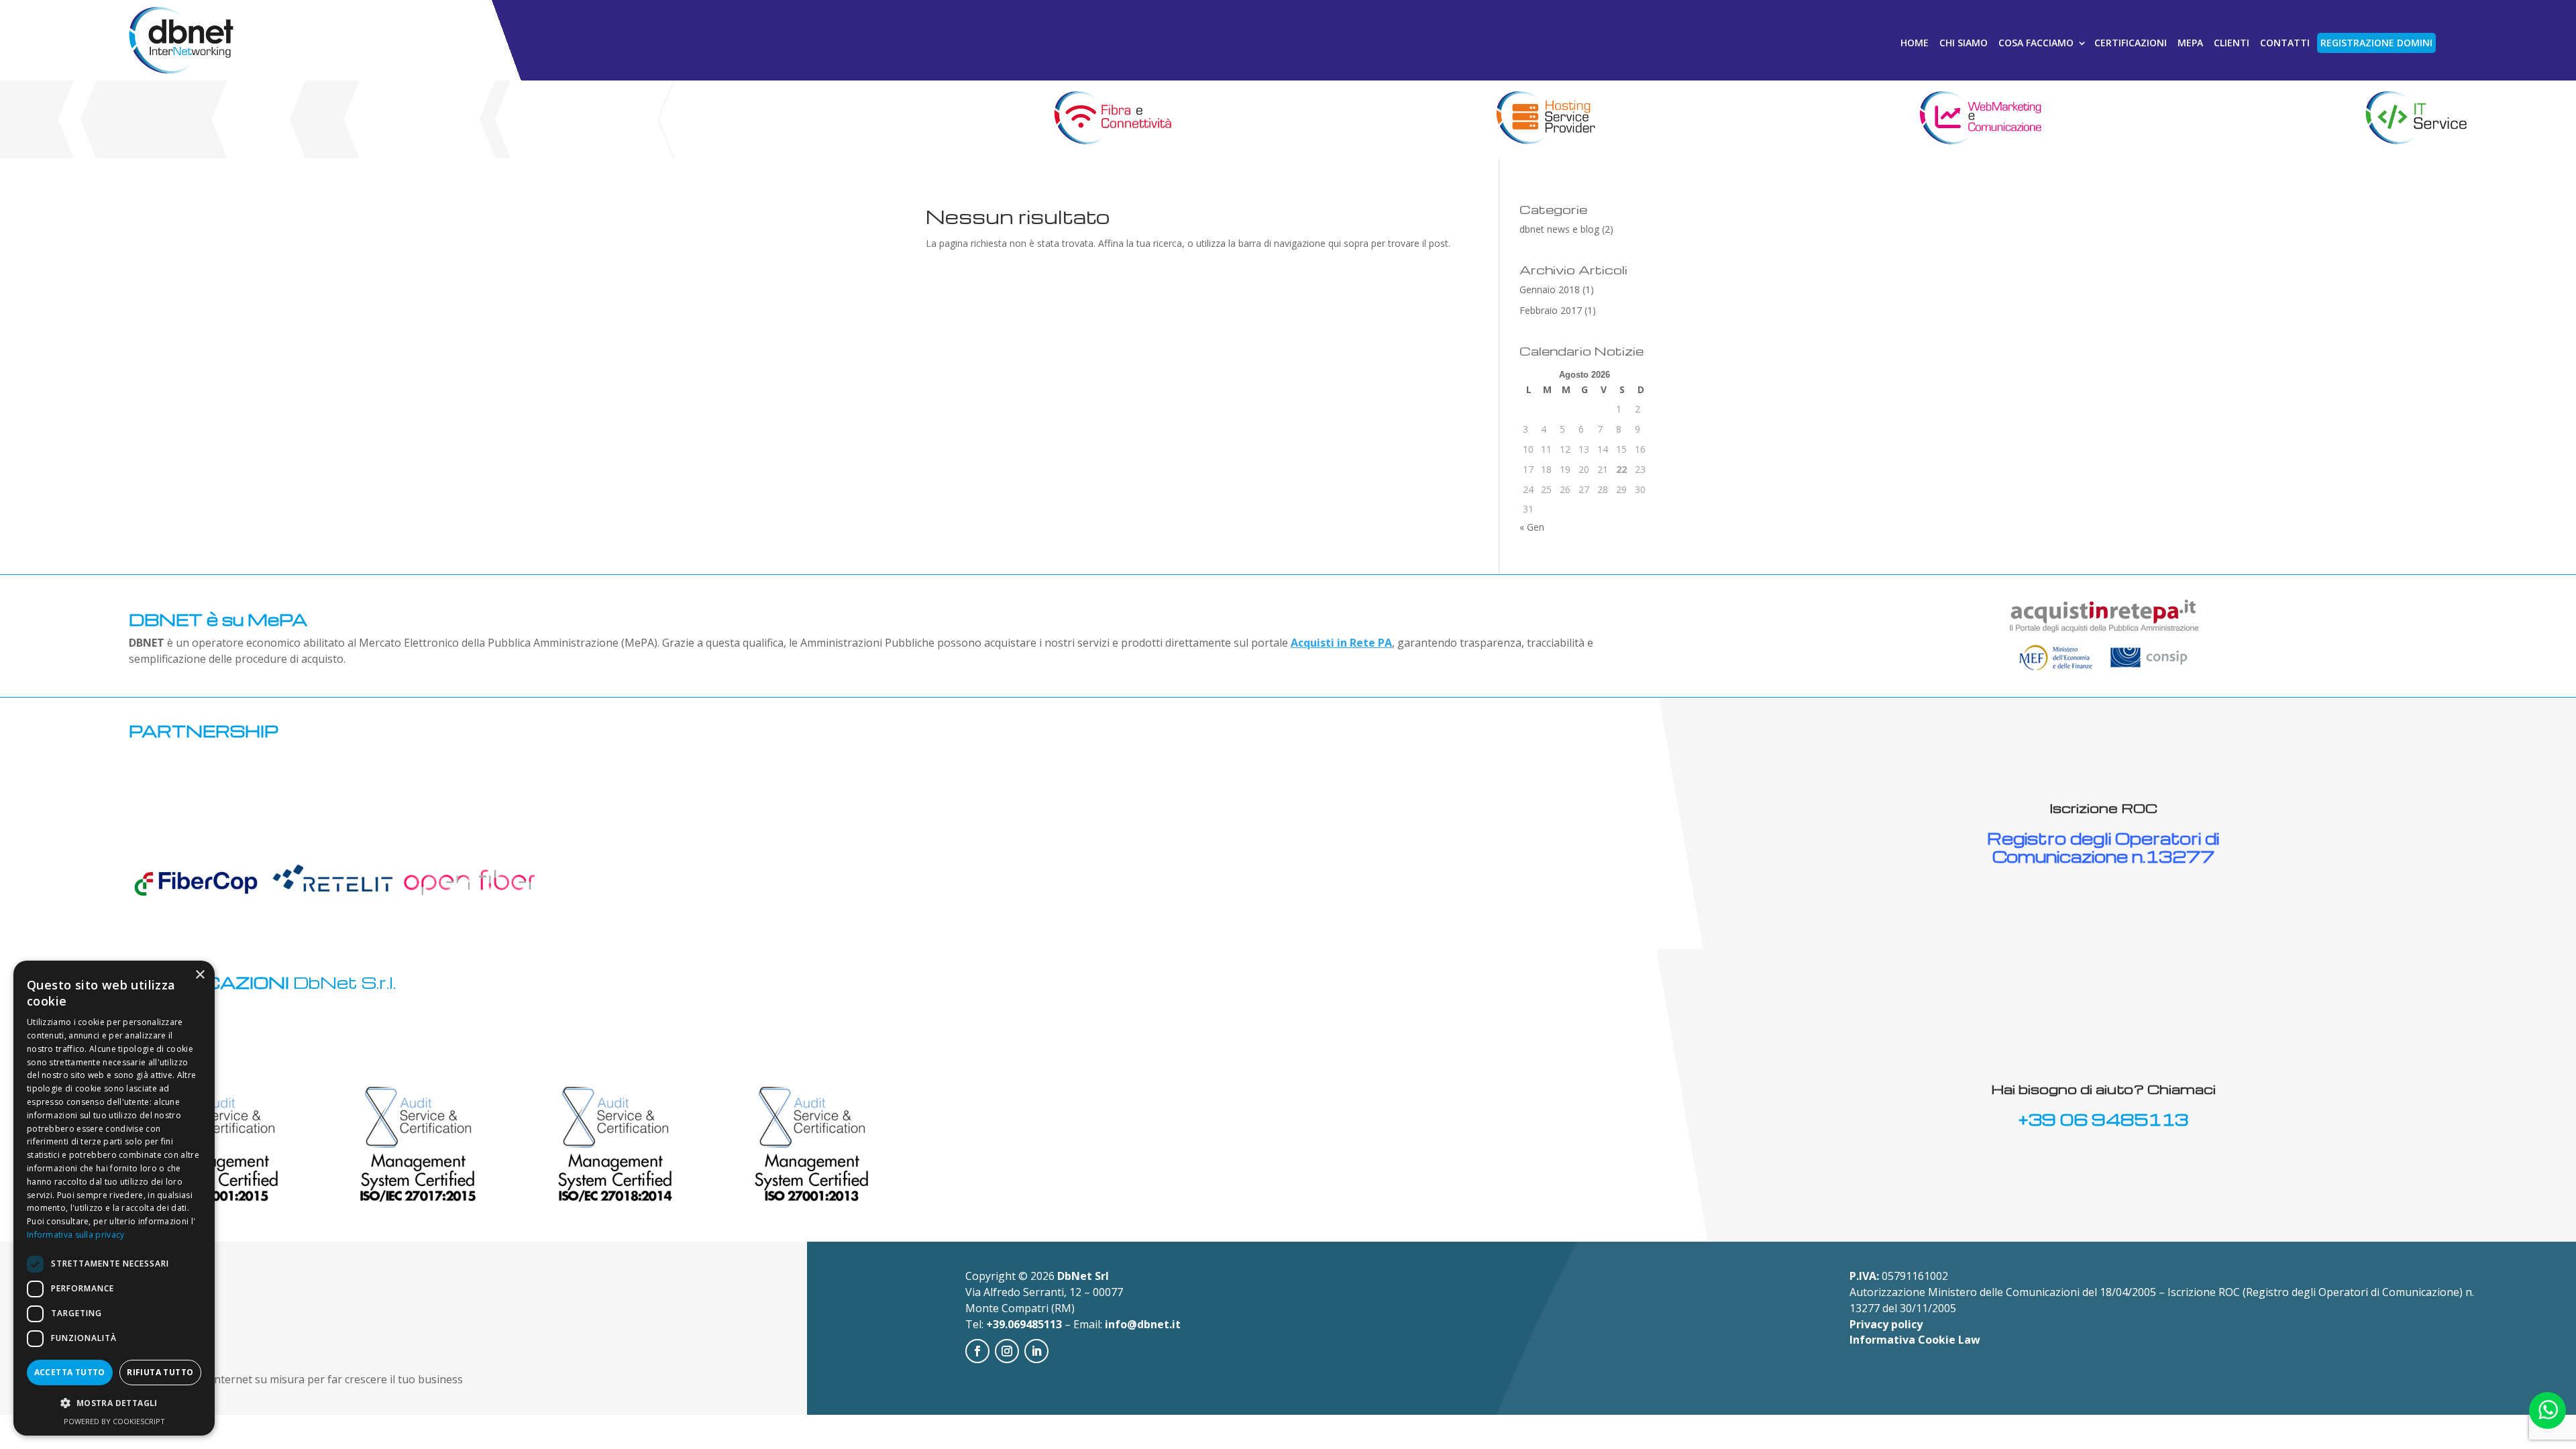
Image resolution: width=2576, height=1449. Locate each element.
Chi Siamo (1964, 43)
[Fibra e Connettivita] (1111, 119)
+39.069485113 (1024, 1324)
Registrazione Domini (2376, 43)
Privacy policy (1886, 1324)
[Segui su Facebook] (977, 1351)
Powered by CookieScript (114, 1421)
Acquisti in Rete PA (1341, 643)
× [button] (200, 975)
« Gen (1532, 527)
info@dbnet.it (1143, 1324)
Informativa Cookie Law (1915, 1340)
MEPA (2190, 43)
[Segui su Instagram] (1007, 1351)
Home (1915, 43)
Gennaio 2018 (1550, 289)
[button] (114, 1403)
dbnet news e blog (1559, 229)
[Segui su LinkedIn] (1036, 1351)
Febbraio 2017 (1551, 310)
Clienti (2232, 43)
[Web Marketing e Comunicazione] (1981, 119)
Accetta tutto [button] (70, 1372)
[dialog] (114, 1198)
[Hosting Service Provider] (1545, 119)
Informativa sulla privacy (76, 1235)
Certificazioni (2131, 43)
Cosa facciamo (2036, 43)
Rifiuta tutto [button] (160, 1372)
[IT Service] (2415, 119)
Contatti (2285, 43)
